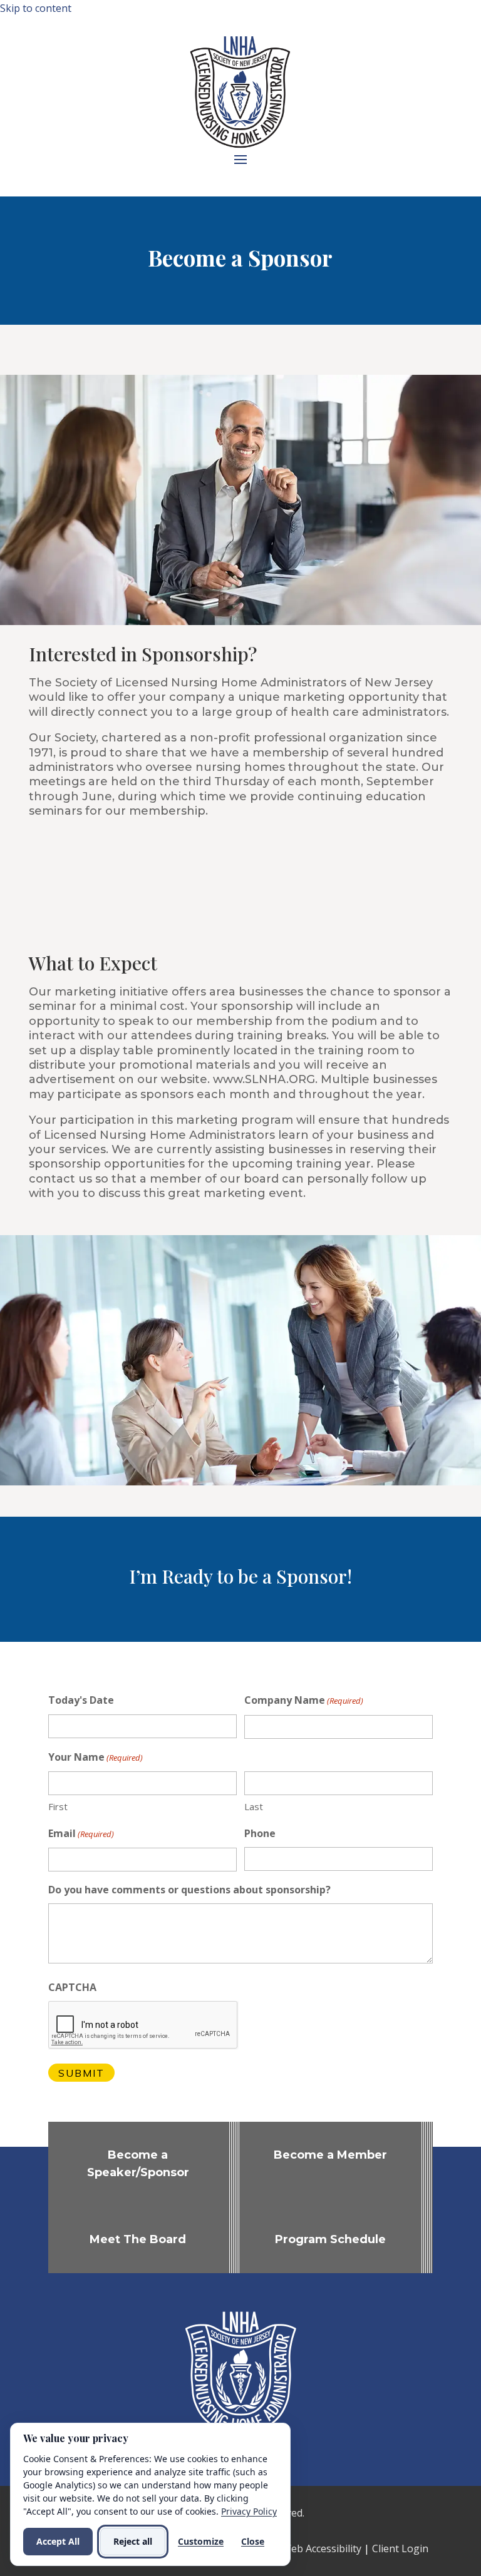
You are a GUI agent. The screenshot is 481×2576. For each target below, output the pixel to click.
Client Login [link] (400, 2548)
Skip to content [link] (36, 8)
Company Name (304, 1700)
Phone (260, 1833)
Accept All (58, 2541)
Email (81, 1833)
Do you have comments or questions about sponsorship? (189, 1890)
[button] (240, 159)
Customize (201, 2541)
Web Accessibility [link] (322, 2548)
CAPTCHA (72, 1987)
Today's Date (81, 1700)
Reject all (133, 2541)
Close (253, 2541)
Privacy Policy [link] (249, 2511)
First (58, 1806)
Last (254, 1806)
